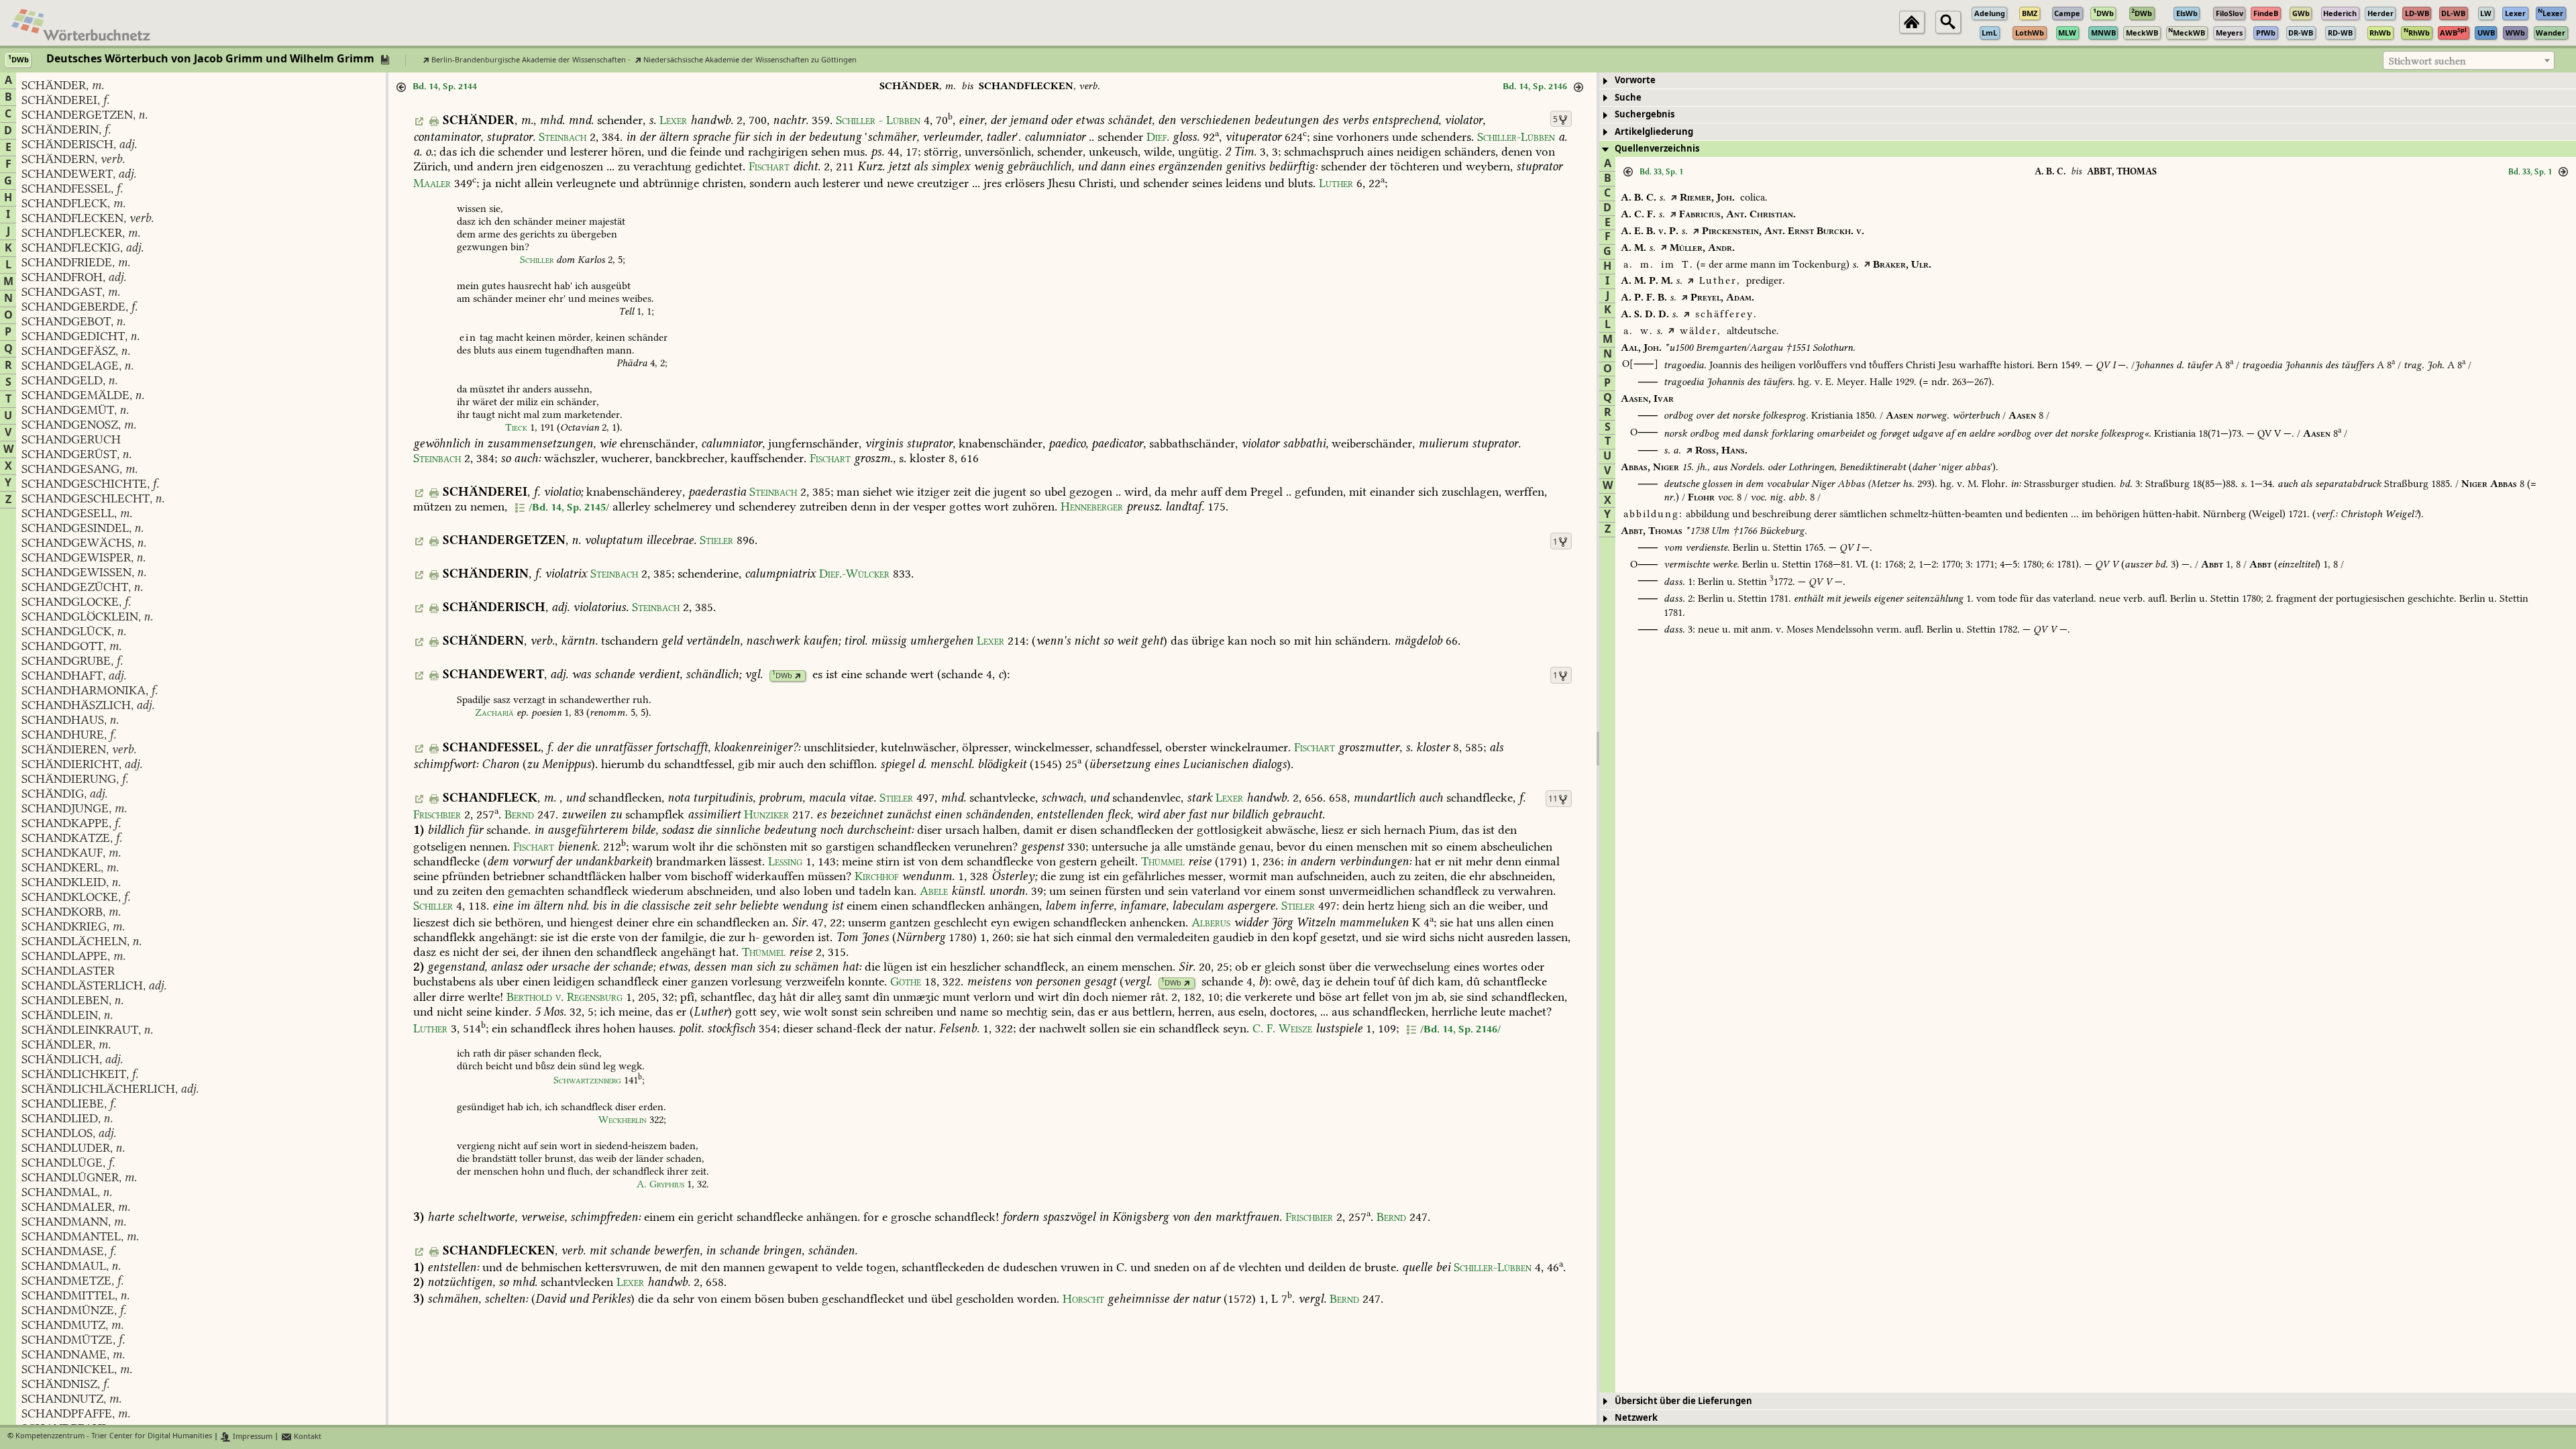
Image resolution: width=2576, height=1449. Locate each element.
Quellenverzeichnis (1657, 149)
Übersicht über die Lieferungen (1683, 1401)
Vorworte (1635, 80)
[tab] (2088, 81)
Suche (1628, 98)
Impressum (252, 1437)
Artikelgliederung (1654, 132)
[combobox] (2469, 60)
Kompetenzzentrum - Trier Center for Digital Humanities (114, 1437)
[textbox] (2469, 61)
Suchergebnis (1645, 114)
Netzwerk (1636, 1418)
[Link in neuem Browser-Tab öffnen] (798, 676)
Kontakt (307, 1437)
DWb (782, 676)
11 (1553, 799)
